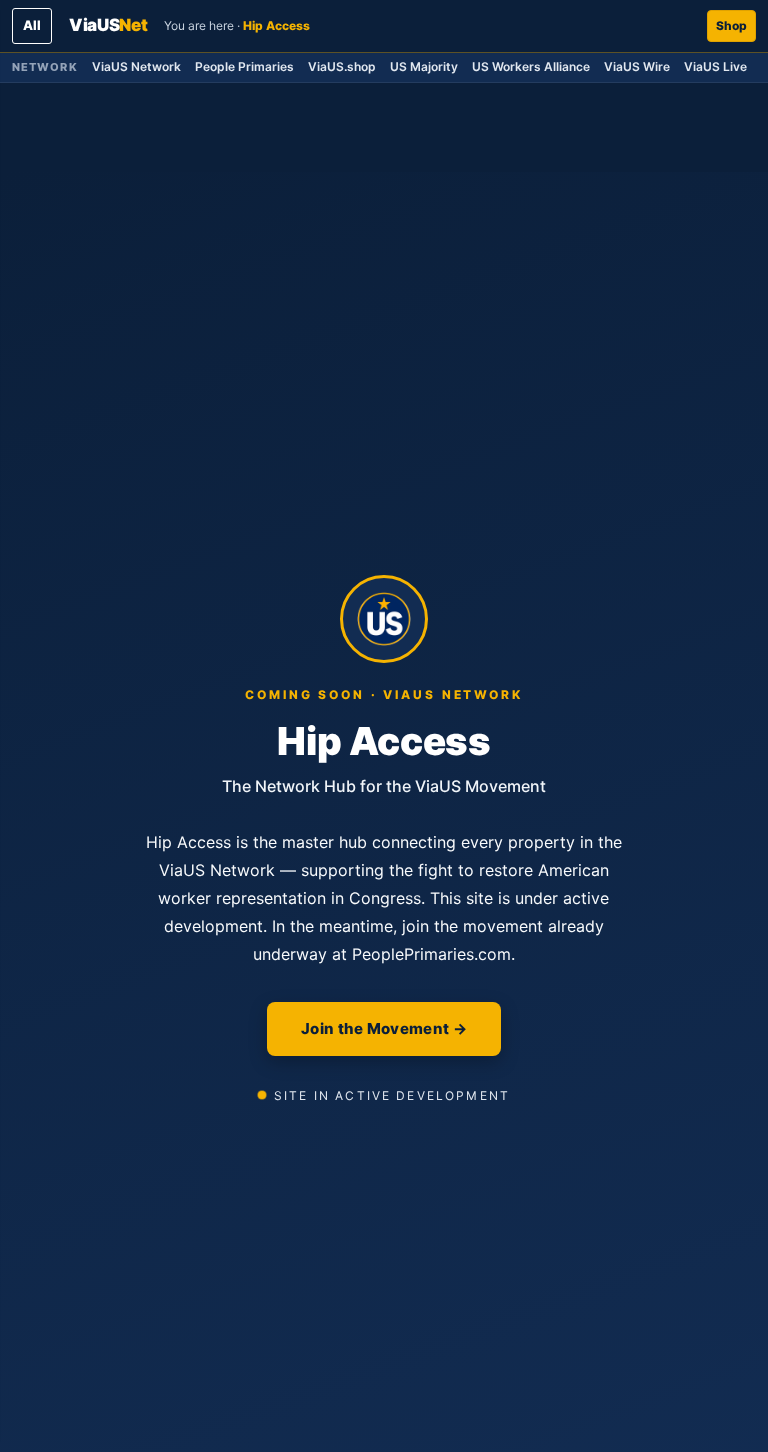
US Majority (424, 66)
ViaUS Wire (637, 66)
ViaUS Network (136, 66)
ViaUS (108, 25)
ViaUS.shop (342, 66)
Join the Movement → (384, 1028)
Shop (731, 25)
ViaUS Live (715, 66)
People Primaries (244, 66)
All (32, 25)
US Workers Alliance (531, 66)
